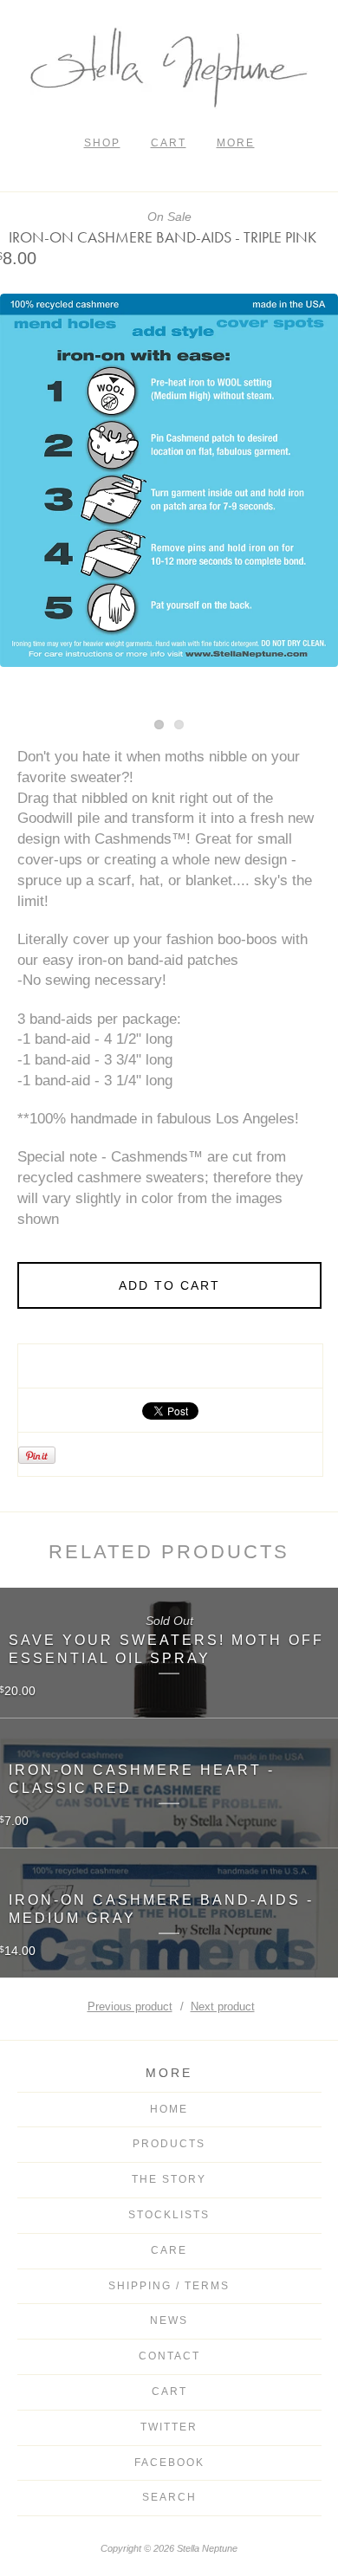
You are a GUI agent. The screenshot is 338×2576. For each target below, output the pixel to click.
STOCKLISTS (169, 2215)
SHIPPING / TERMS (169, 2286)
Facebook (169, 2463)
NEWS (169, 2320)
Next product (223, 2006)
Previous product (130, 2006)
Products (169, 2144)
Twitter (169, 2427)
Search (169, 2497)
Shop (102, 143)
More (236, 143)
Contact (169, 2356)
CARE (169, 2250)
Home (169, 2109)
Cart (169, 143)
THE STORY (169, 2179)
